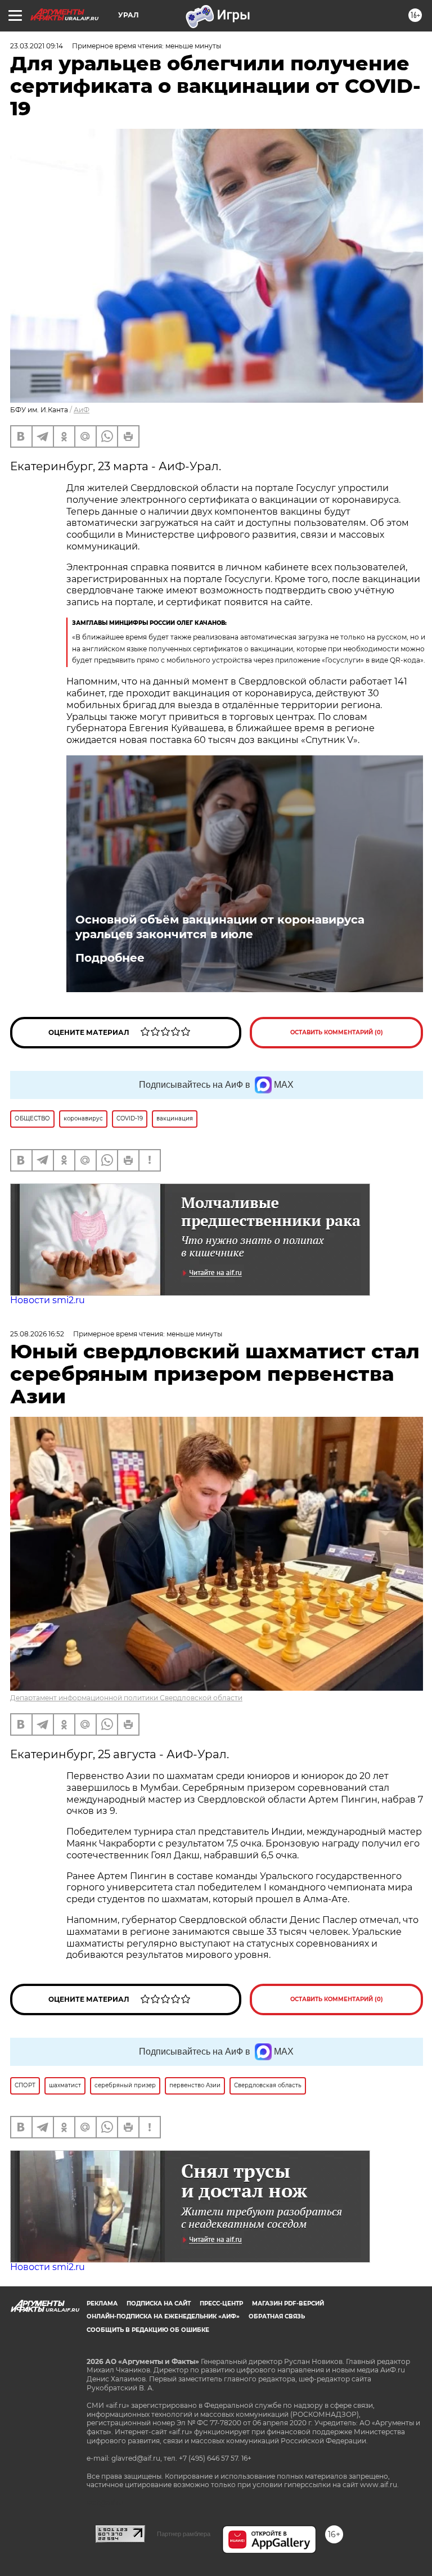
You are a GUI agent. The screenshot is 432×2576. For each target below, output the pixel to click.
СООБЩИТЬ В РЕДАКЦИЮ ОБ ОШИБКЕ (148, 2330)
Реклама (102, 2303)
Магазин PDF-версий (288, 2303)
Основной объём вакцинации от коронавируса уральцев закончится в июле (220, 927)
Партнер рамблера (184, 2534)
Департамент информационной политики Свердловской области (126, 1698)
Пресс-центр (221, 2303)
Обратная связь (277, 2316)
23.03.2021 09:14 (37, 46)
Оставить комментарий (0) (337, 1032)
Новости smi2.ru (48, 1300)
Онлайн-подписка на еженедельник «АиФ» (163, 2316)
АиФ (82, 410)
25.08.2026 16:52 (37, 1334)
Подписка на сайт (159, 2303)
